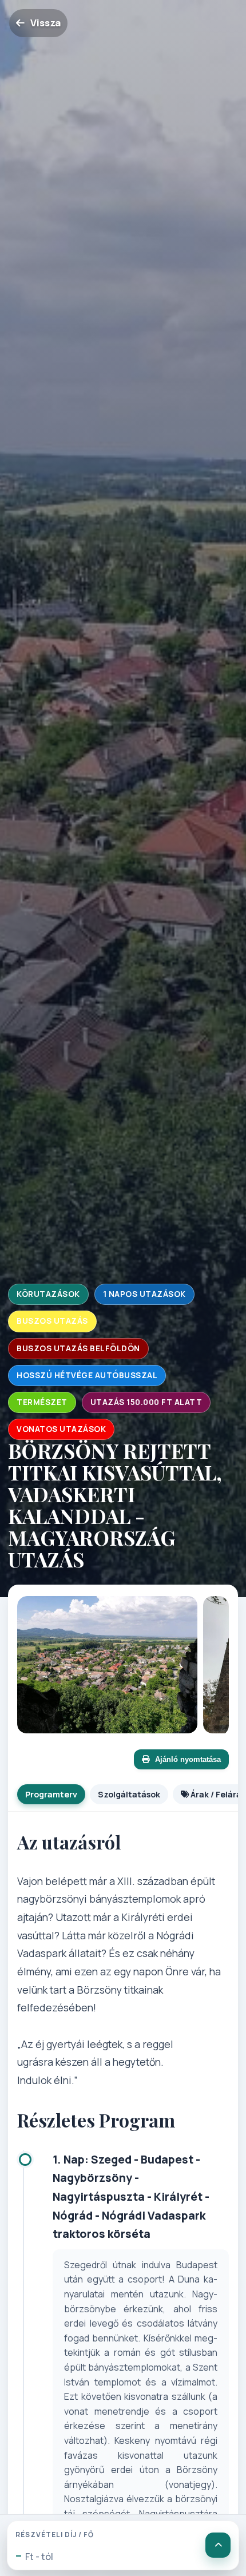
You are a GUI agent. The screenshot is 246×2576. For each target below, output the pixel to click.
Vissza (45, 23)
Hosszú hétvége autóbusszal (87, 1375)
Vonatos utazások (61, 1429)
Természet (42, 1402)
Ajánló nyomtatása (188, 1759)
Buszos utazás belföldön (78, 1348)
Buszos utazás (52, 1321)
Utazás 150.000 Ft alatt (146, 1402)
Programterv (51, 1794)
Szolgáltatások (129, 1794)
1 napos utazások (144, 1294)
